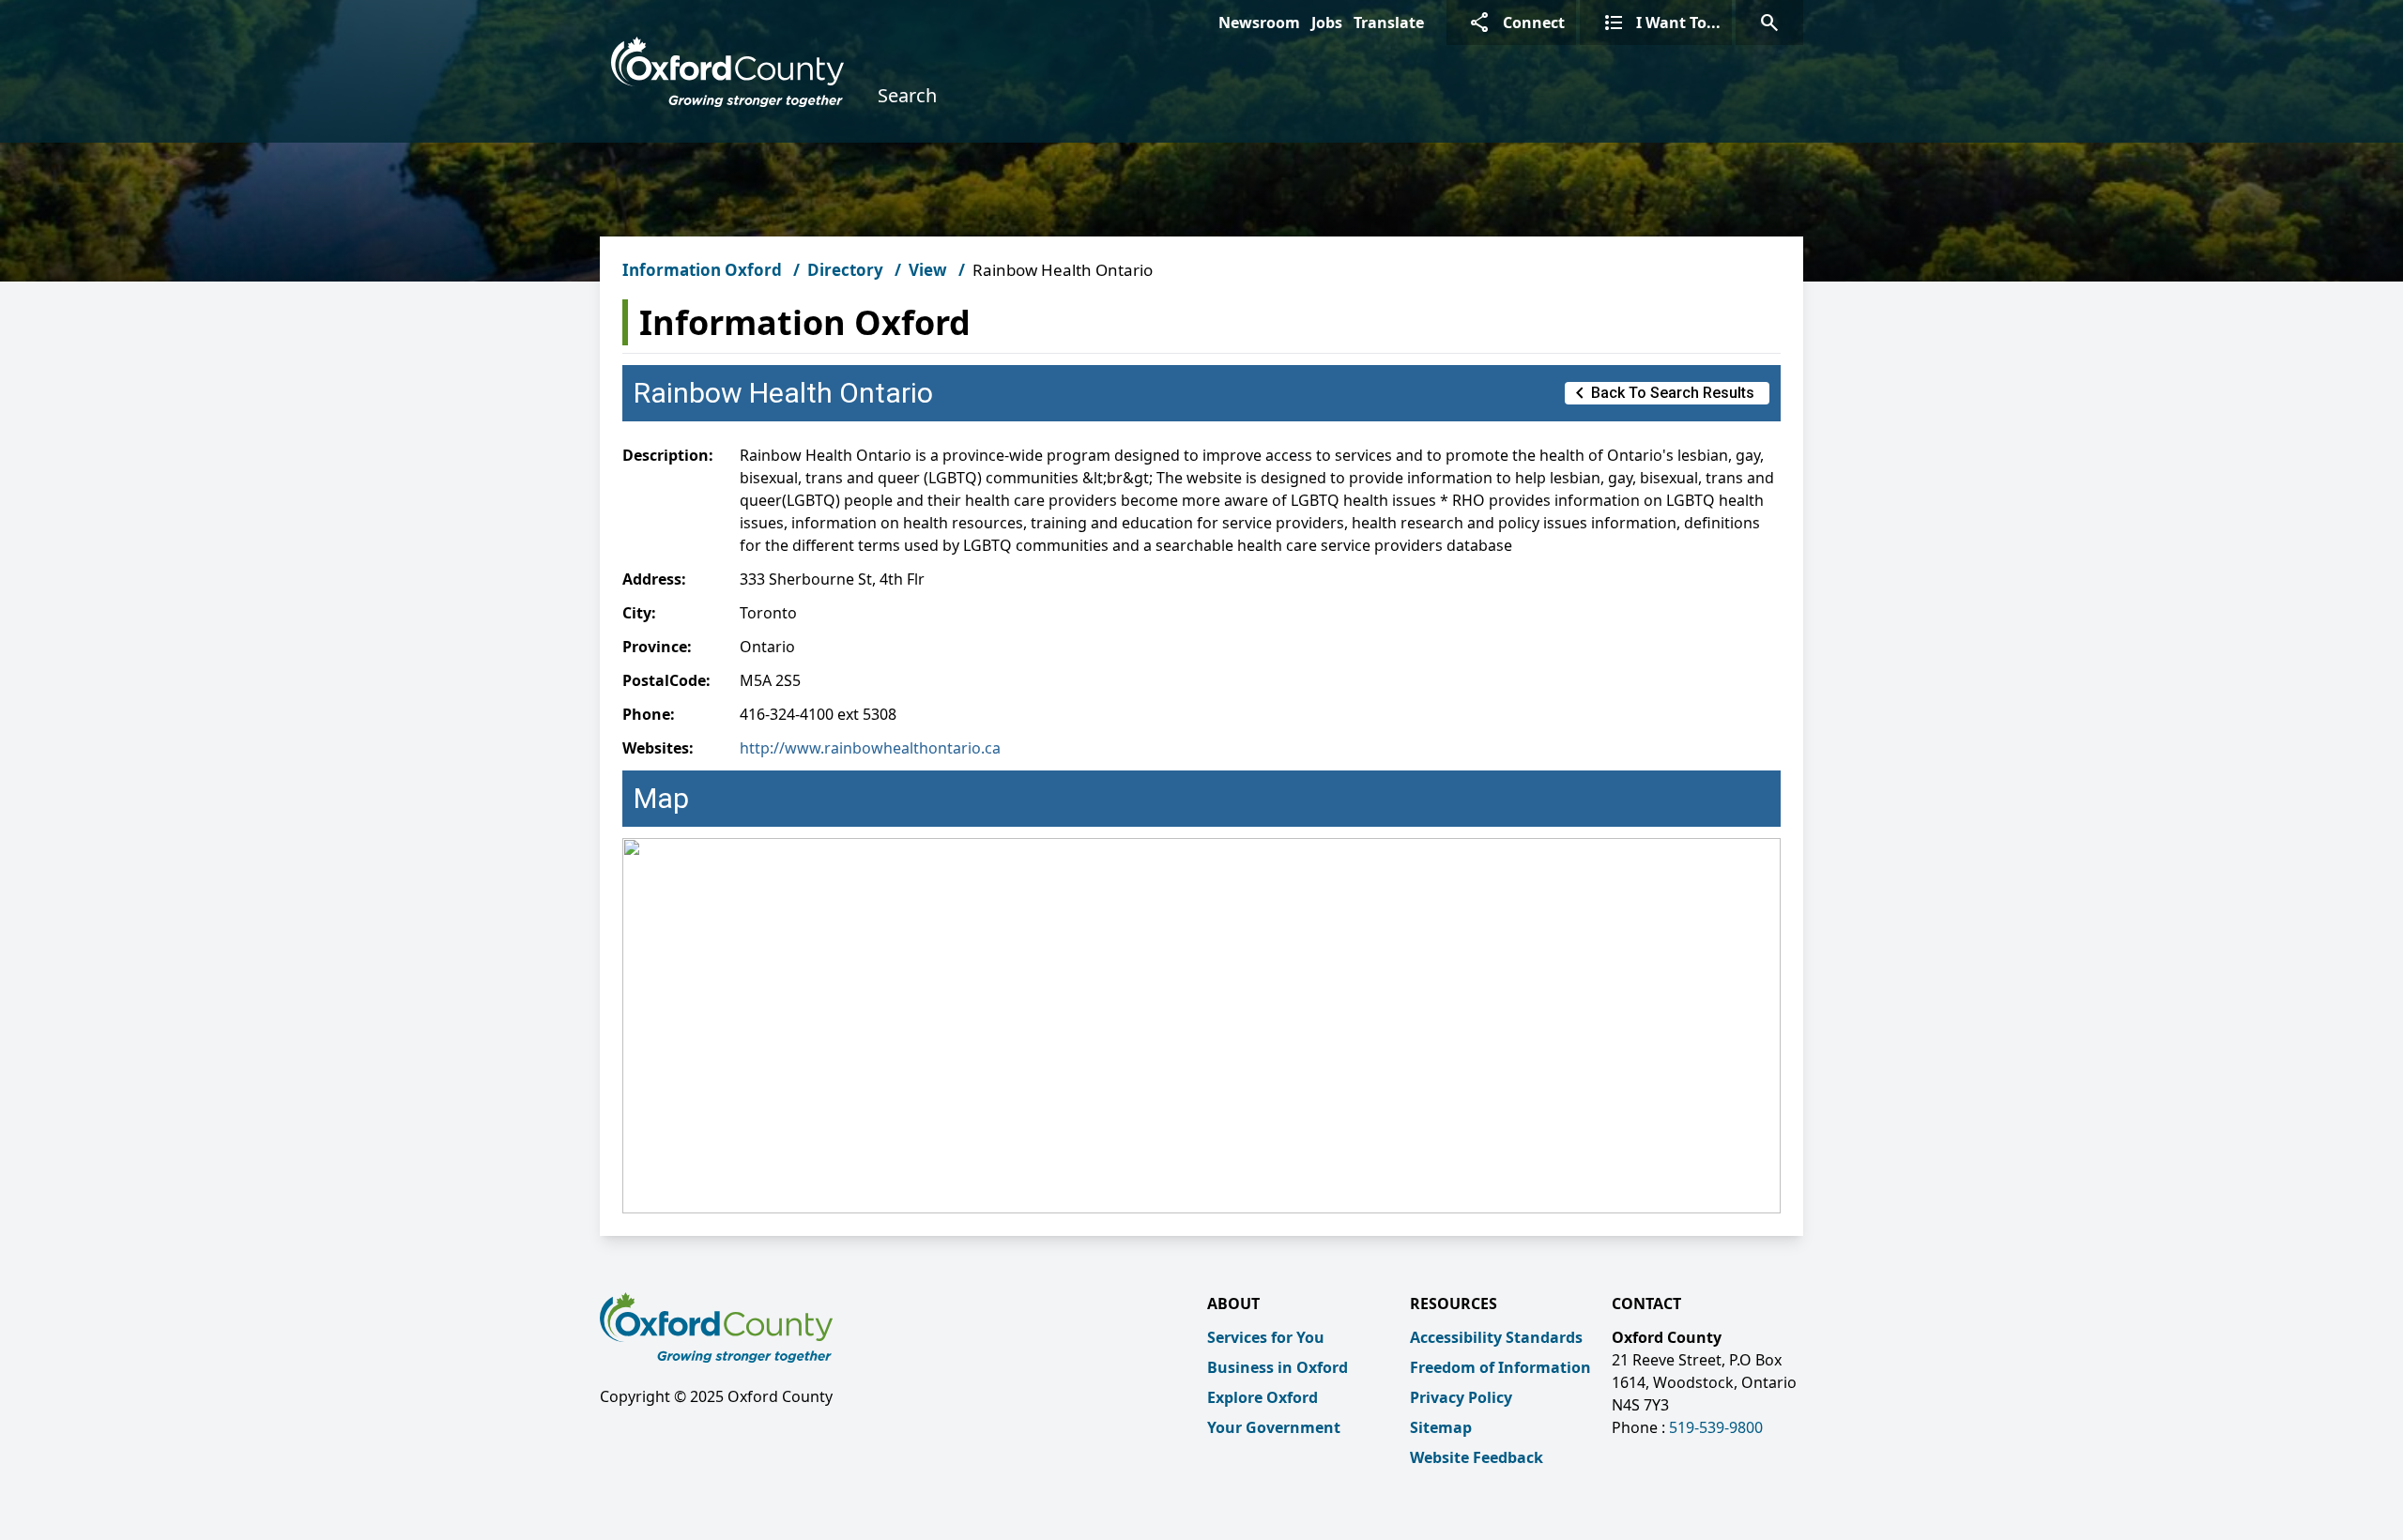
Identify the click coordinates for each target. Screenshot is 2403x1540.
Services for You (1266, 1337)
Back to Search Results (1661, 393)
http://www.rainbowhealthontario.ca (870, 748)
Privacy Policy (1461, 1397)
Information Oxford (702, 270)
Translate (1389, 23)
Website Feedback (1477, 1457)
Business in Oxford (1278, 1367)
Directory (845, 270)
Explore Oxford (1263, 1397)
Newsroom (1259, 23)
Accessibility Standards (1496, 1337)
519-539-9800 (1716, 1427)
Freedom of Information (1500, 1367)
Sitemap (1441, 1427)
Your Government (1274, 1427)
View (928, 270)
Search (907, 95)
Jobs (1327, 23)
